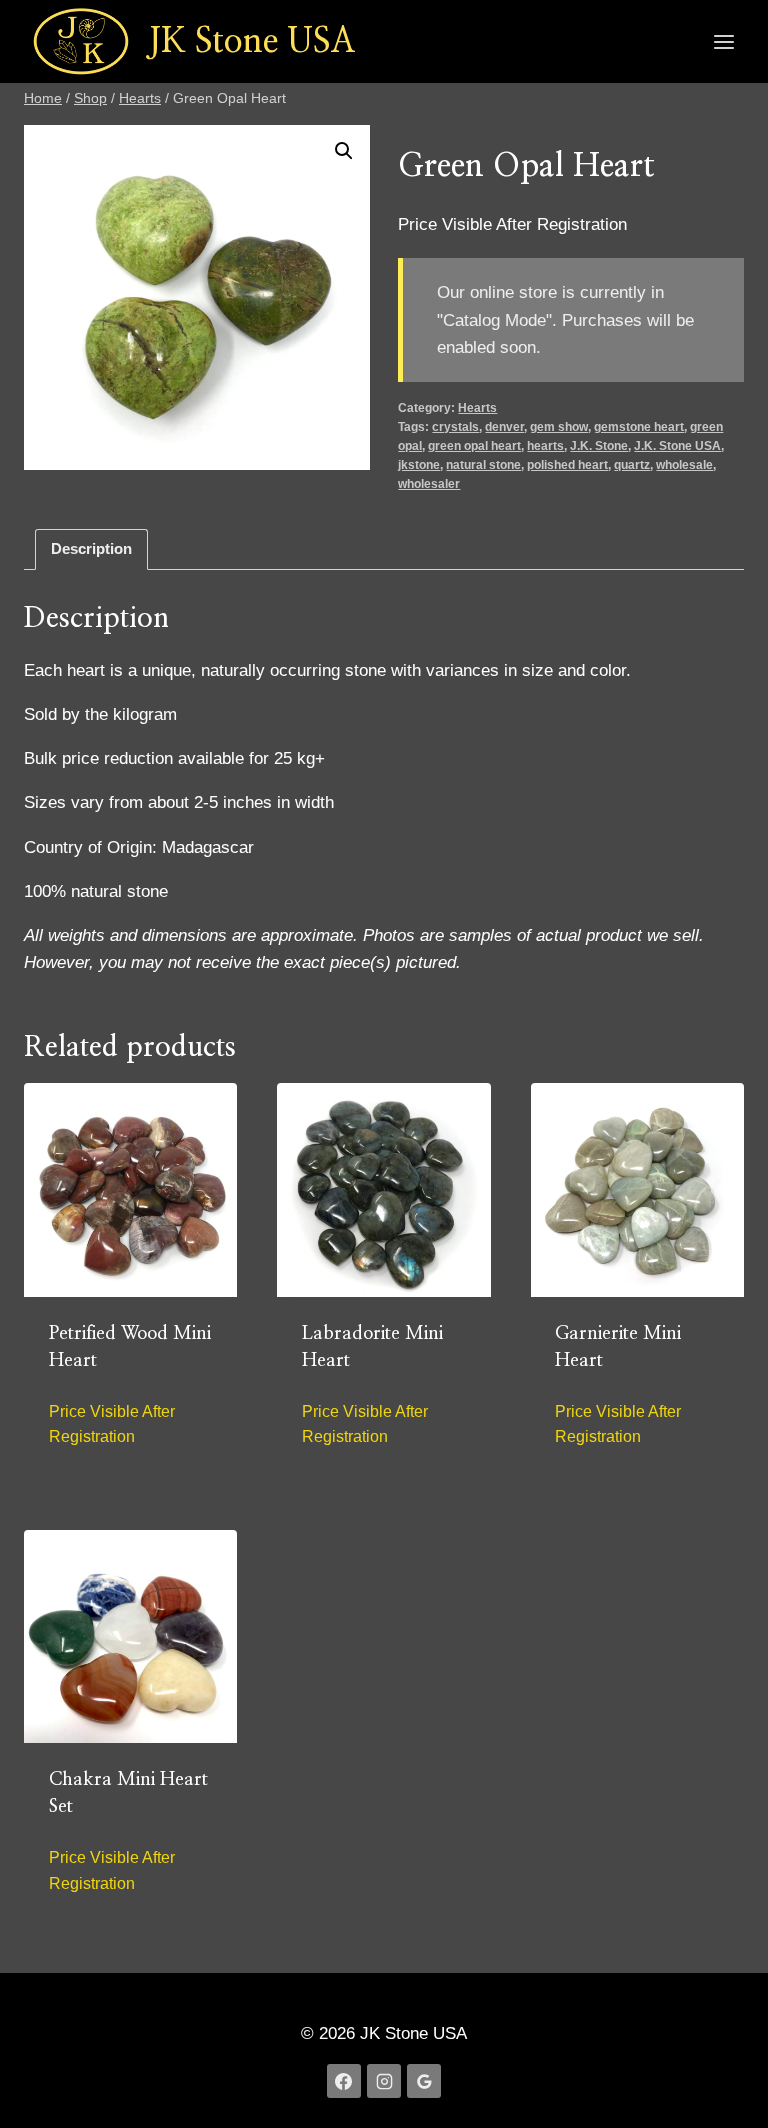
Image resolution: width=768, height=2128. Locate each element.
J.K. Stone (599, 446)
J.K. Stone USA (677, 446)
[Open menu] (723, 41)
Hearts (477, 408)
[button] (344, 151)
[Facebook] (344, 2081)
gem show (559, 427)
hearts (545, 446)
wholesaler (429, 484)
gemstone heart (639, 427)
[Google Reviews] (424, 2081)
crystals (455, 427)
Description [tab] (91, 548)
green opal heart (474, 446)
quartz (632, 465)
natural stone (483, 465)
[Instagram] (384, 2081)
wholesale (684, 465)
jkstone (419, 465)
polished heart (567, 465)
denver (504, 427)
